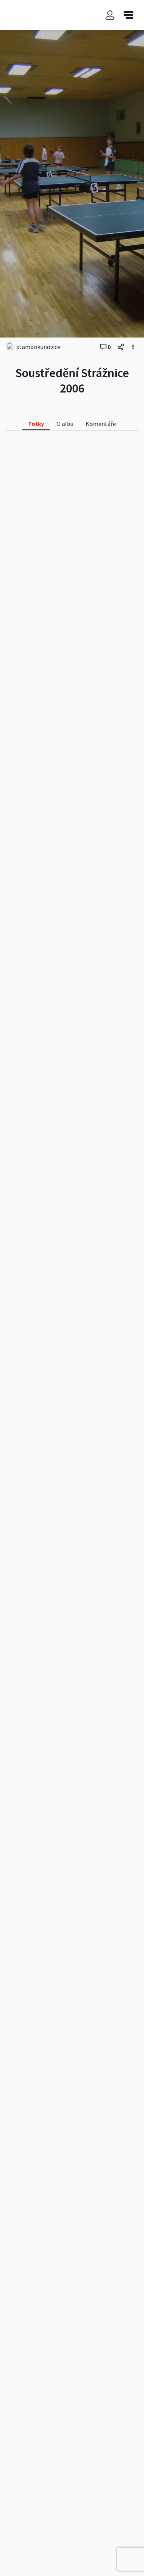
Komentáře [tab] (101, 424)
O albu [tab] (65, 424)
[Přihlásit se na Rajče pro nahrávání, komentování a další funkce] (110, 15)
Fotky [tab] (36, 424)
